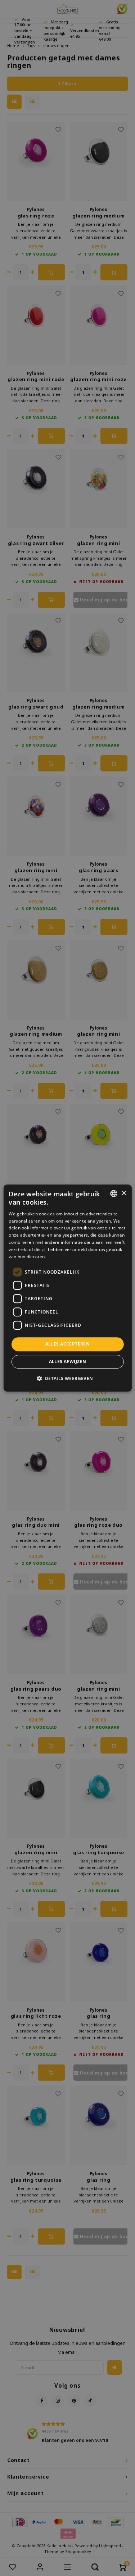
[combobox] (114, 1193)
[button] (67, 1378)
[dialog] (67, 1288)
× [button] (124, 1193)
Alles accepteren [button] (67, 1344)
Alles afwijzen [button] (68, 1362)
